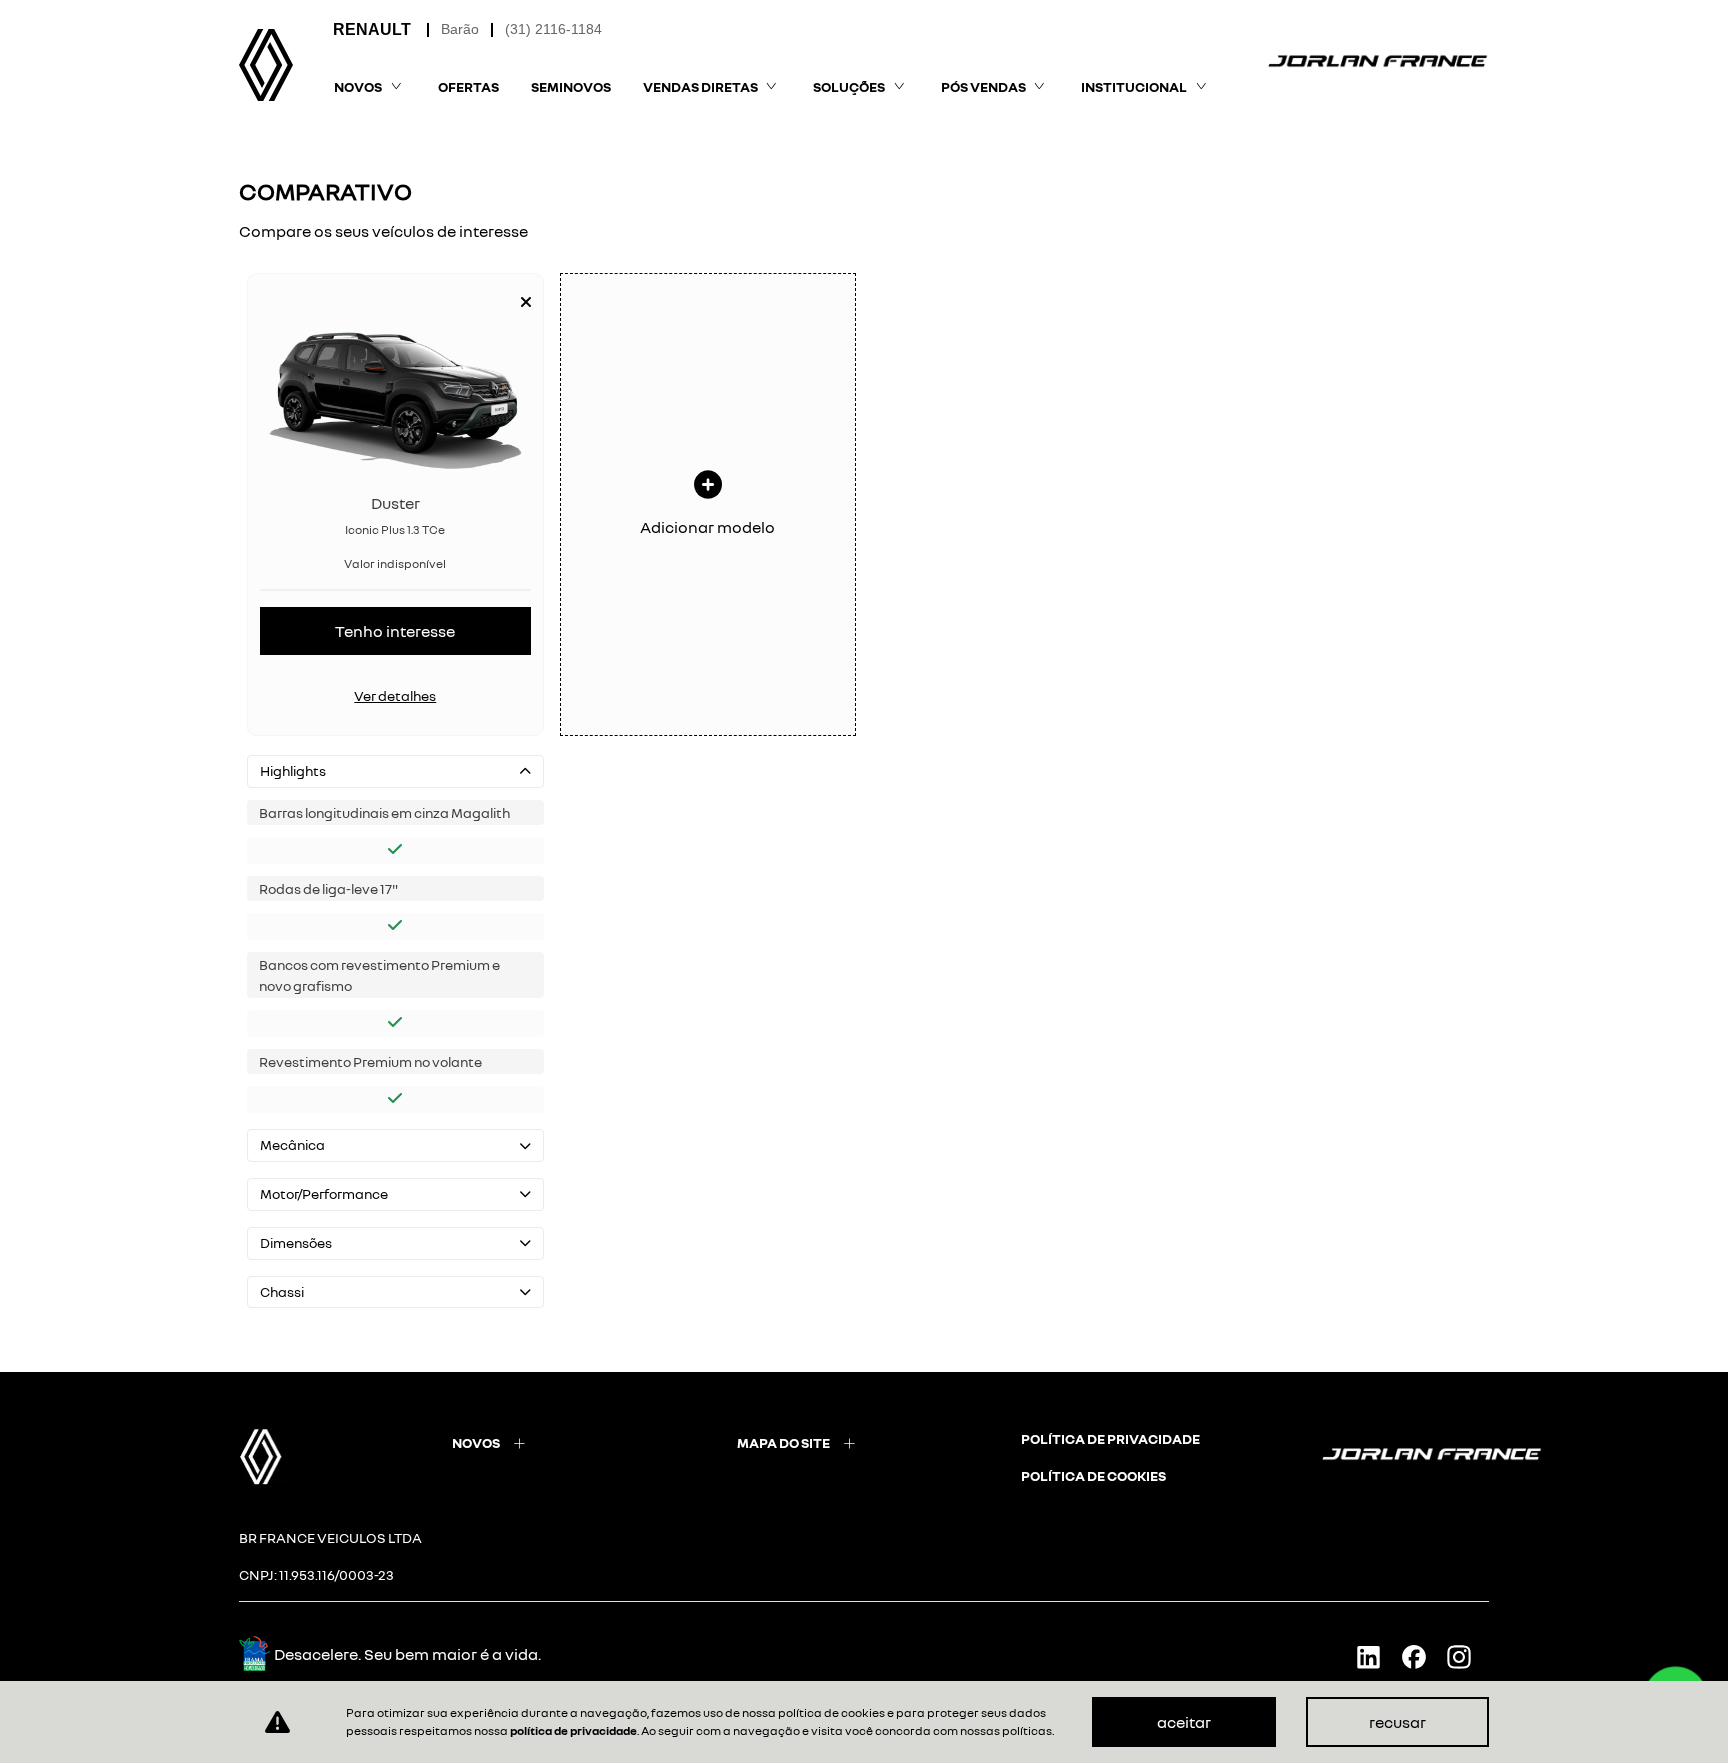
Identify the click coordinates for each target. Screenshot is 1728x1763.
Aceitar (1184, 1722)
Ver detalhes (395, 695)
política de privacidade (1110, 1438)
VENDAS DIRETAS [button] (700, 86)
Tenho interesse (395, 631)
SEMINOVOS (571, 86)
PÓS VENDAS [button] (983, 86)
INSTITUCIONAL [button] (1134, 86)
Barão (460, 29)
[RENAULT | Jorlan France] (266, 65)
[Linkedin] (1376, 1656)
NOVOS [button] (358, 86)
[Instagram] (1466, 1656)
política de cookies (1093, 1475)
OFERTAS (468, 86)
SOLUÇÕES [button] (849, 86)
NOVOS (476, 1442)
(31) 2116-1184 (553, 29)
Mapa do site (783, 1442)
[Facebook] (1421, 1656)
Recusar (1397, 1722)
